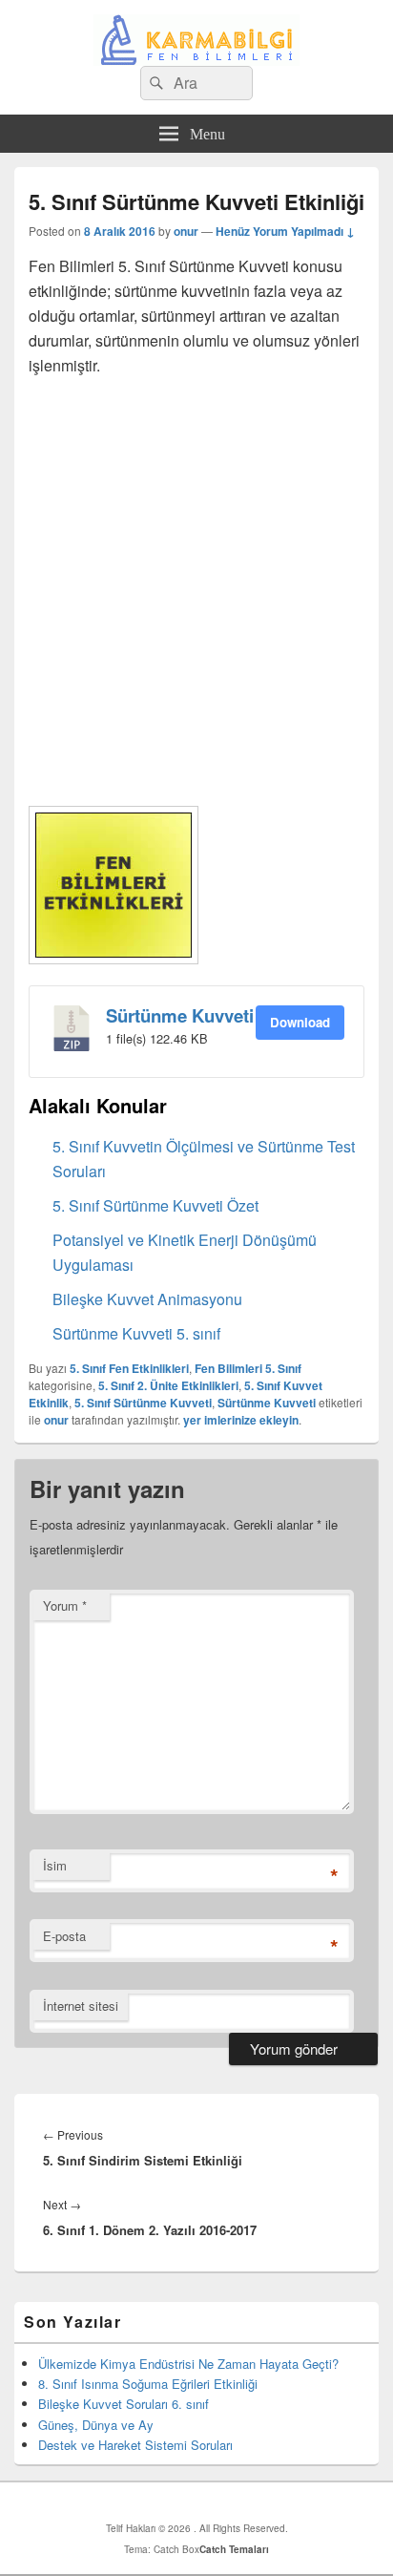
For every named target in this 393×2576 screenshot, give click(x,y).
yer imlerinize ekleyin (241, 1420)
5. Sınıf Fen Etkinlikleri (129, 1368)
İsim (55, 1865)
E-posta (64, 1936)
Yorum (65, 1605)
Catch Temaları (234, 2549)
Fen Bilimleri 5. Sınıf (248, 1368)
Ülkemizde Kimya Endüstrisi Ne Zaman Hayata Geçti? (188, 2364)
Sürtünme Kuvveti (180, 1015)
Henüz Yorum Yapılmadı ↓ (285, 231)
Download (300, 1022)
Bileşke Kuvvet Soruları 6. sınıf (124, 2404)
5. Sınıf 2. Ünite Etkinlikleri (168, 1385)
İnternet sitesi (81, 2006)
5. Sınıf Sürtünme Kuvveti (143, 1403)
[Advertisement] (196, 589)
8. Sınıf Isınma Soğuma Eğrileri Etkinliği (148, 2384)
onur (186, 231)
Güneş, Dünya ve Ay (96, 2425)
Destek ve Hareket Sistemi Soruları (135, 2445)
